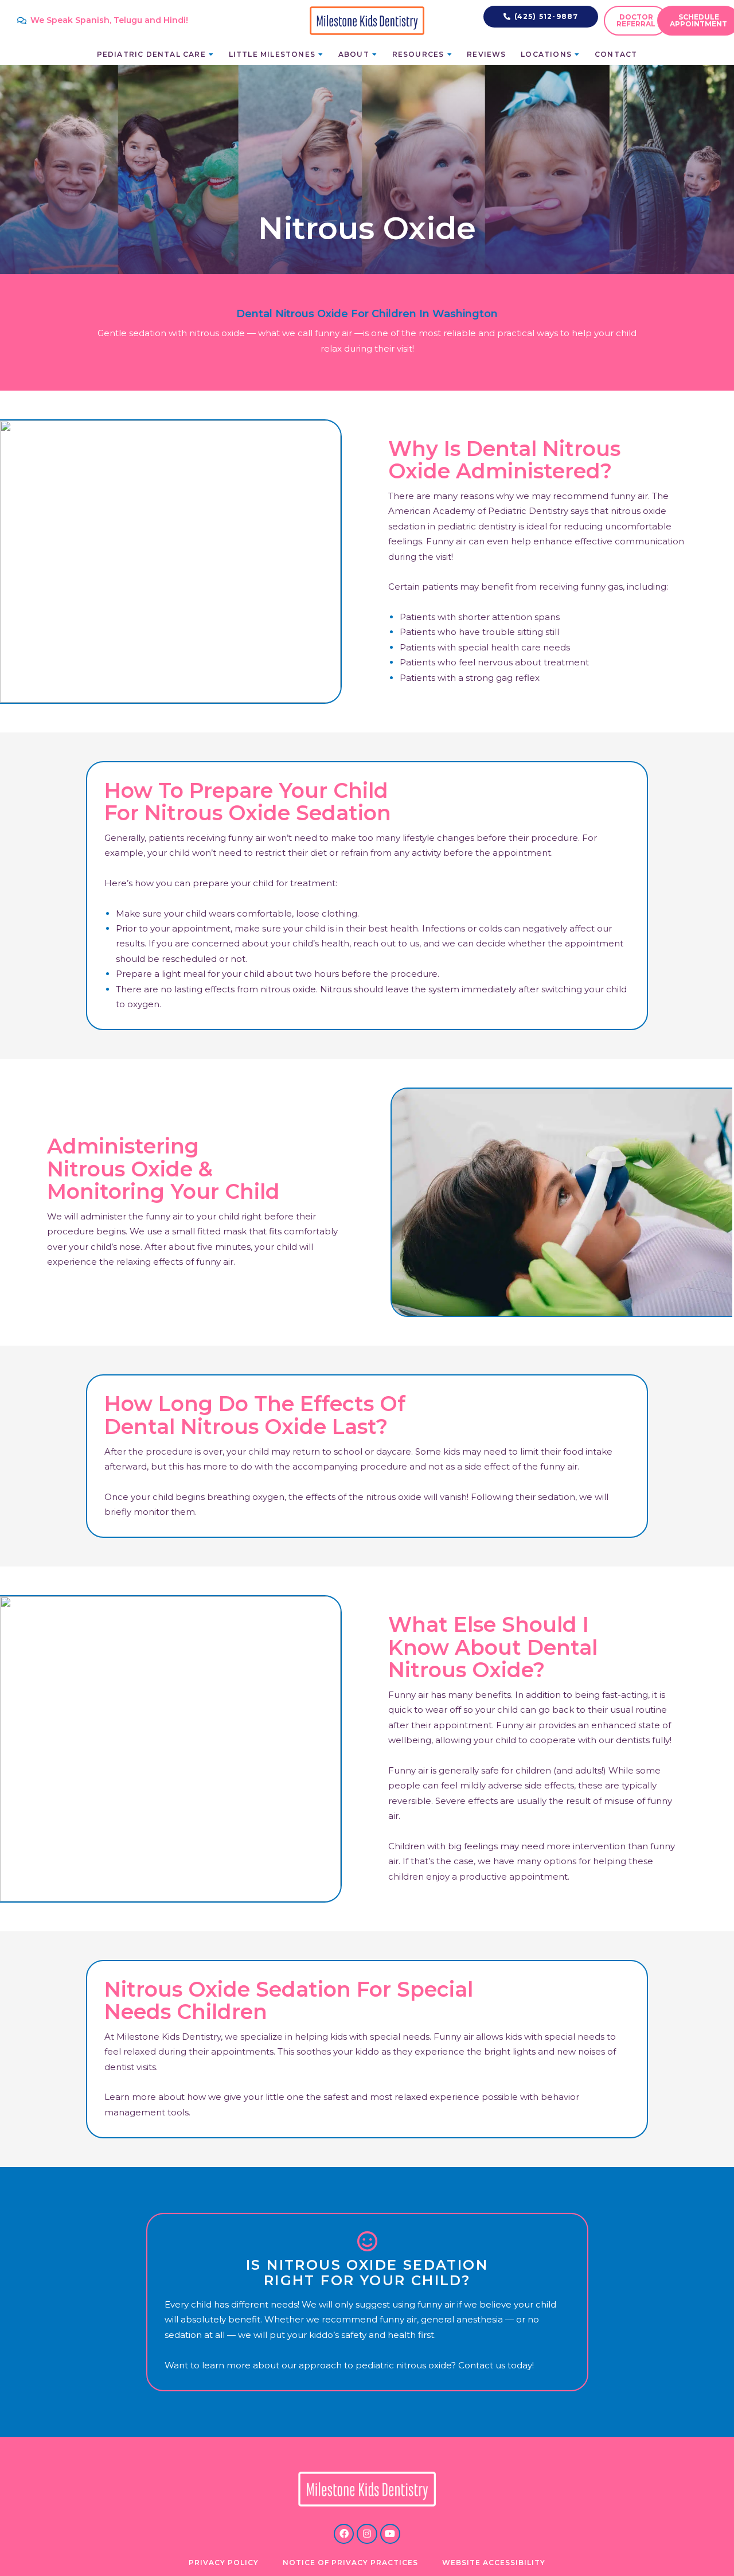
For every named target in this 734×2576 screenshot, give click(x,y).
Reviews (486, 54)
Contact (616, 54)
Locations (546, 54)
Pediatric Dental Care (151, 54)
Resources (418, 54)
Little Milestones (272, 54)
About (354, 54)
